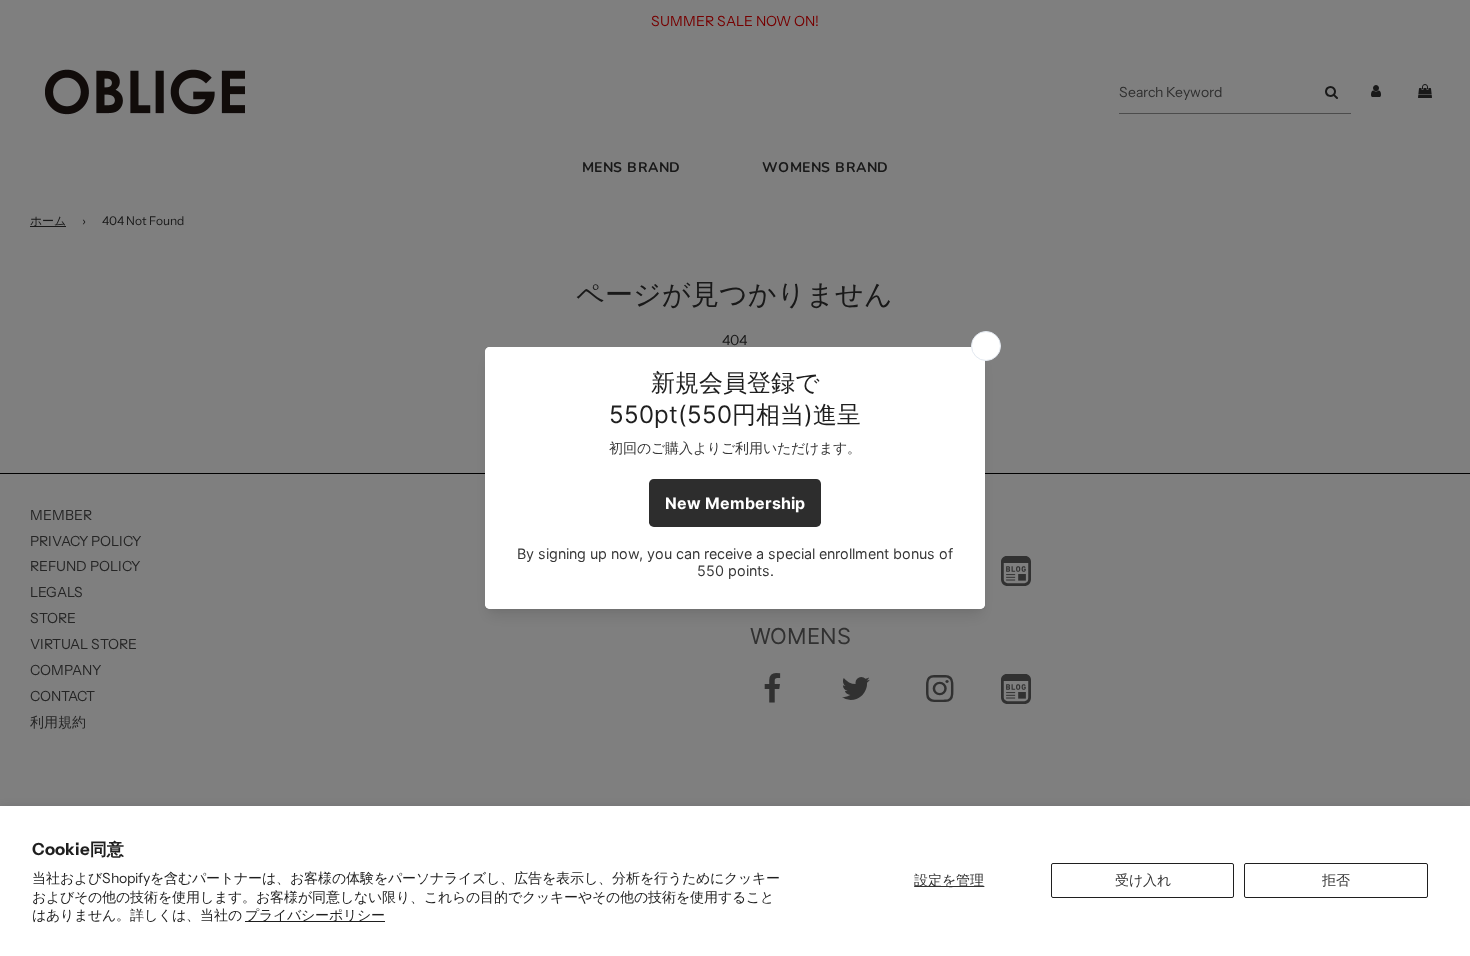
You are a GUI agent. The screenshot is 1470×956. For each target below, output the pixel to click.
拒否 (1336, 880)
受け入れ (1143, 880)
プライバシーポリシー (315, 915)
